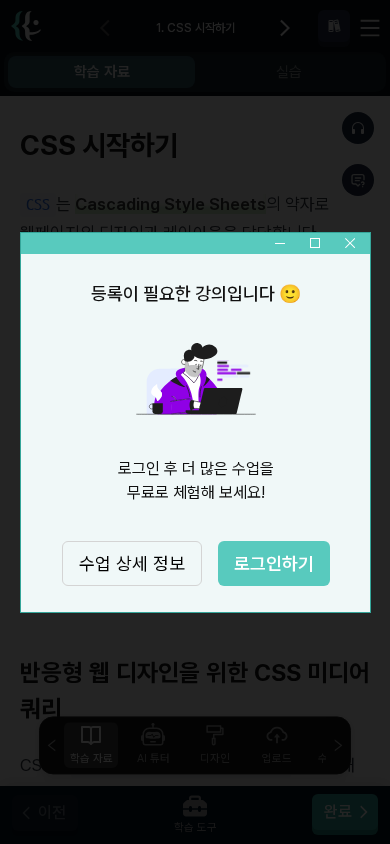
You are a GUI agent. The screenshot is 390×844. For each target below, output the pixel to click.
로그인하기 (273, 563)
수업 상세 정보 (131, 563)
